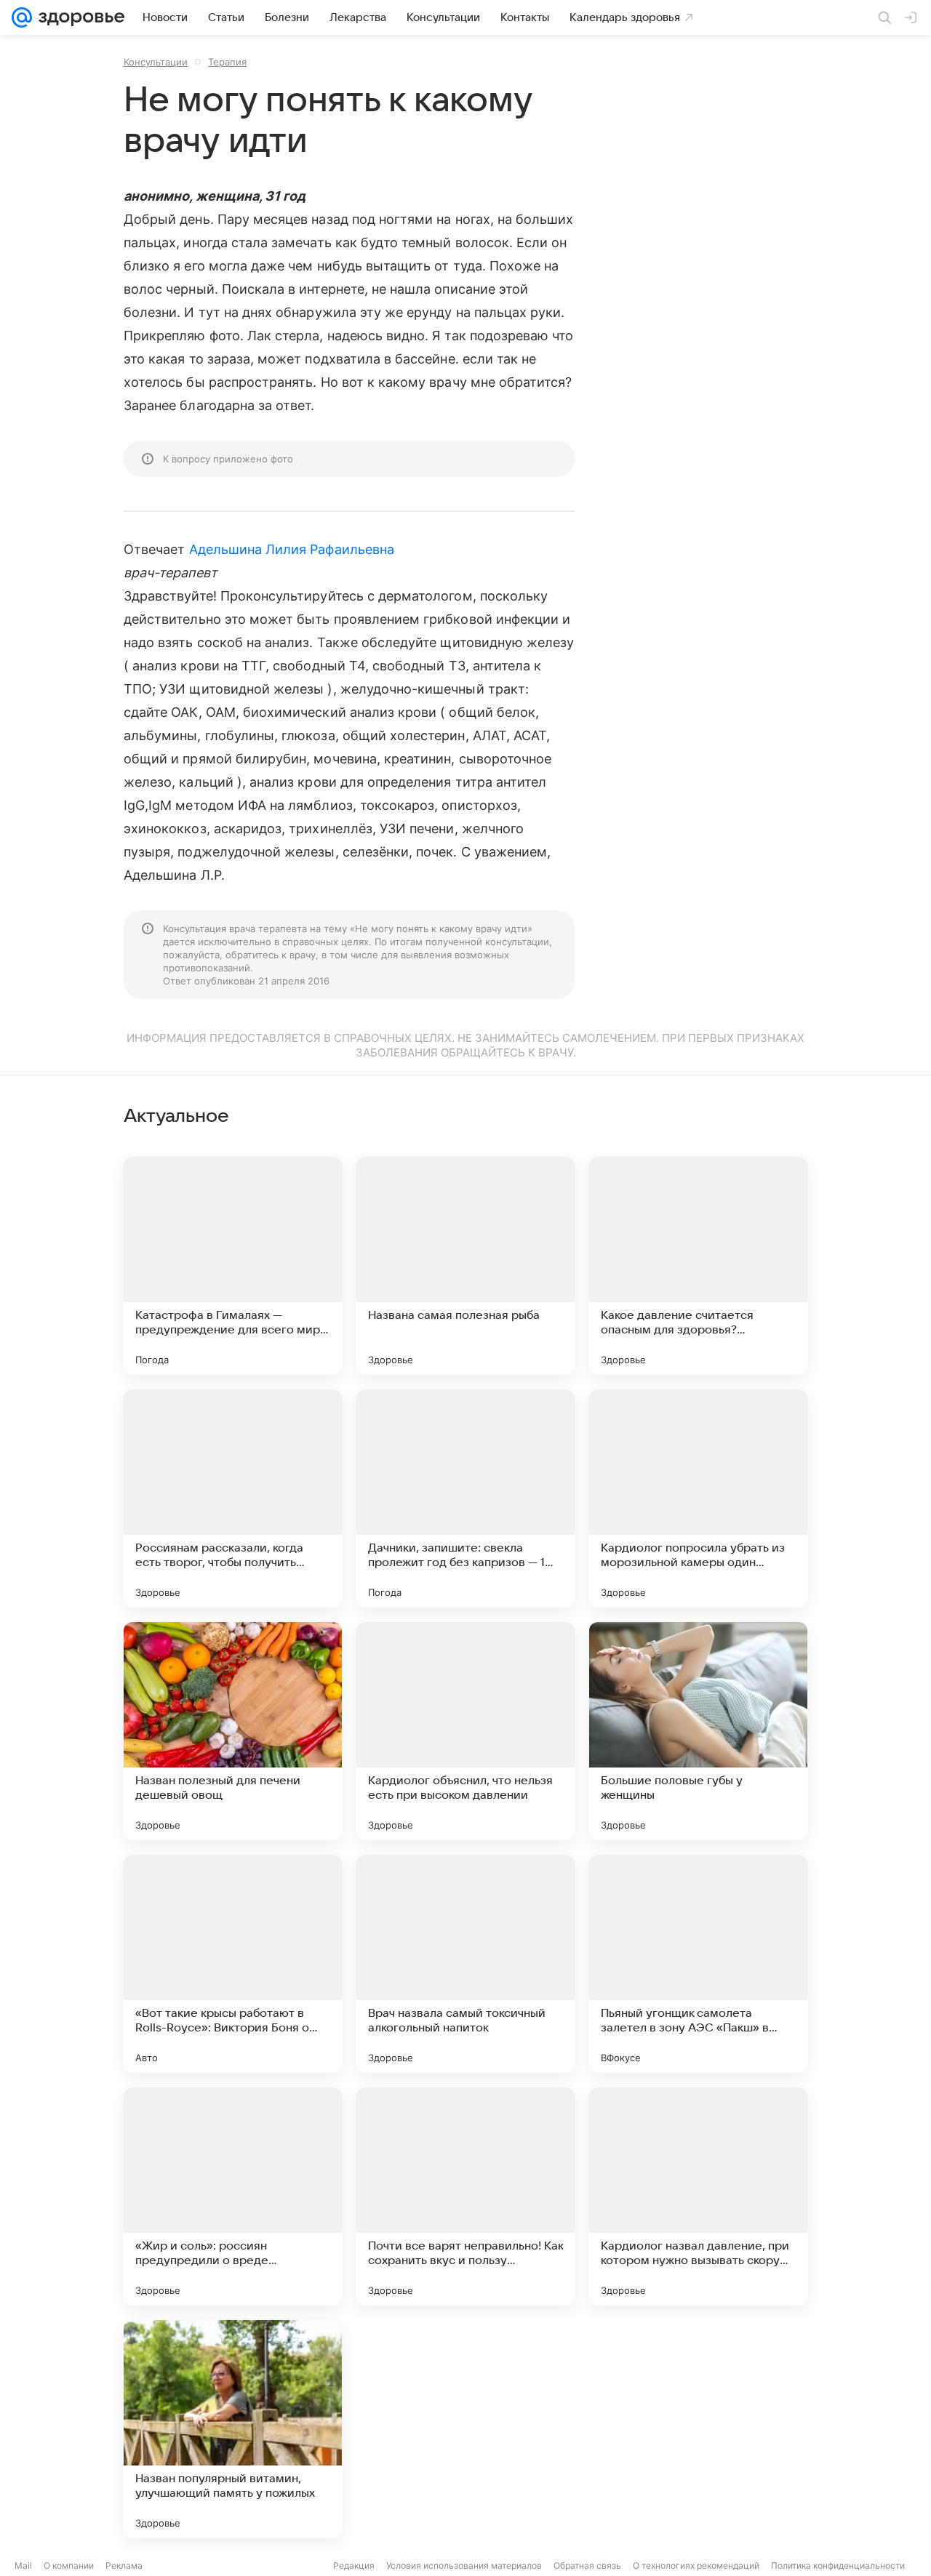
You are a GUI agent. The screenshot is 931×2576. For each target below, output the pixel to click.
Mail (23, 2565)
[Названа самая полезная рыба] (465, 1266)
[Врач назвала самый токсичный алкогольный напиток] (465, 1964)
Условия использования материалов (464, 2565)
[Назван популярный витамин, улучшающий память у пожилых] (233, 2429)
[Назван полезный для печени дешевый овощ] (233, 1731)
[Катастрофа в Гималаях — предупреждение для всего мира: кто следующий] (233, 1266)
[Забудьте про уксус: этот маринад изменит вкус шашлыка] (465, 2429)
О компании (69, 2565)
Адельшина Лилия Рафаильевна (292, 549)
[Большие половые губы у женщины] (698, 1731)
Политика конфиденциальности (838, 2565)
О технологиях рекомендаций (696, 2565)
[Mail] (22, 17)
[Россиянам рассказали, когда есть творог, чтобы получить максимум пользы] (233, 1498)
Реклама (124, 2565)
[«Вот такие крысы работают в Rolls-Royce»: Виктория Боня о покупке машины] (233, 1964)
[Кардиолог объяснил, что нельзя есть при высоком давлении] (465, 1731)
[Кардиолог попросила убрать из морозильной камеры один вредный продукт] (698, 1498)
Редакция (354, 2565)
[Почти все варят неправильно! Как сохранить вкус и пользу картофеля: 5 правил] (465, 2196)
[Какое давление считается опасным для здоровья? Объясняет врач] (698, 1266)
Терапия (227, 62)
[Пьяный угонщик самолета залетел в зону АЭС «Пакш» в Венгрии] (698, 1964)
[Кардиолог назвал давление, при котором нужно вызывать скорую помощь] (698, 2196)
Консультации (156, 62)
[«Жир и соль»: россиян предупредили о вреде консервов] (233, 2196)
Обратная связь (587, 2565)
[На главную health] (79, 17)
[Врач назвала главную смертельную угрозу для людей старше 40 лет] (698, 2429)
